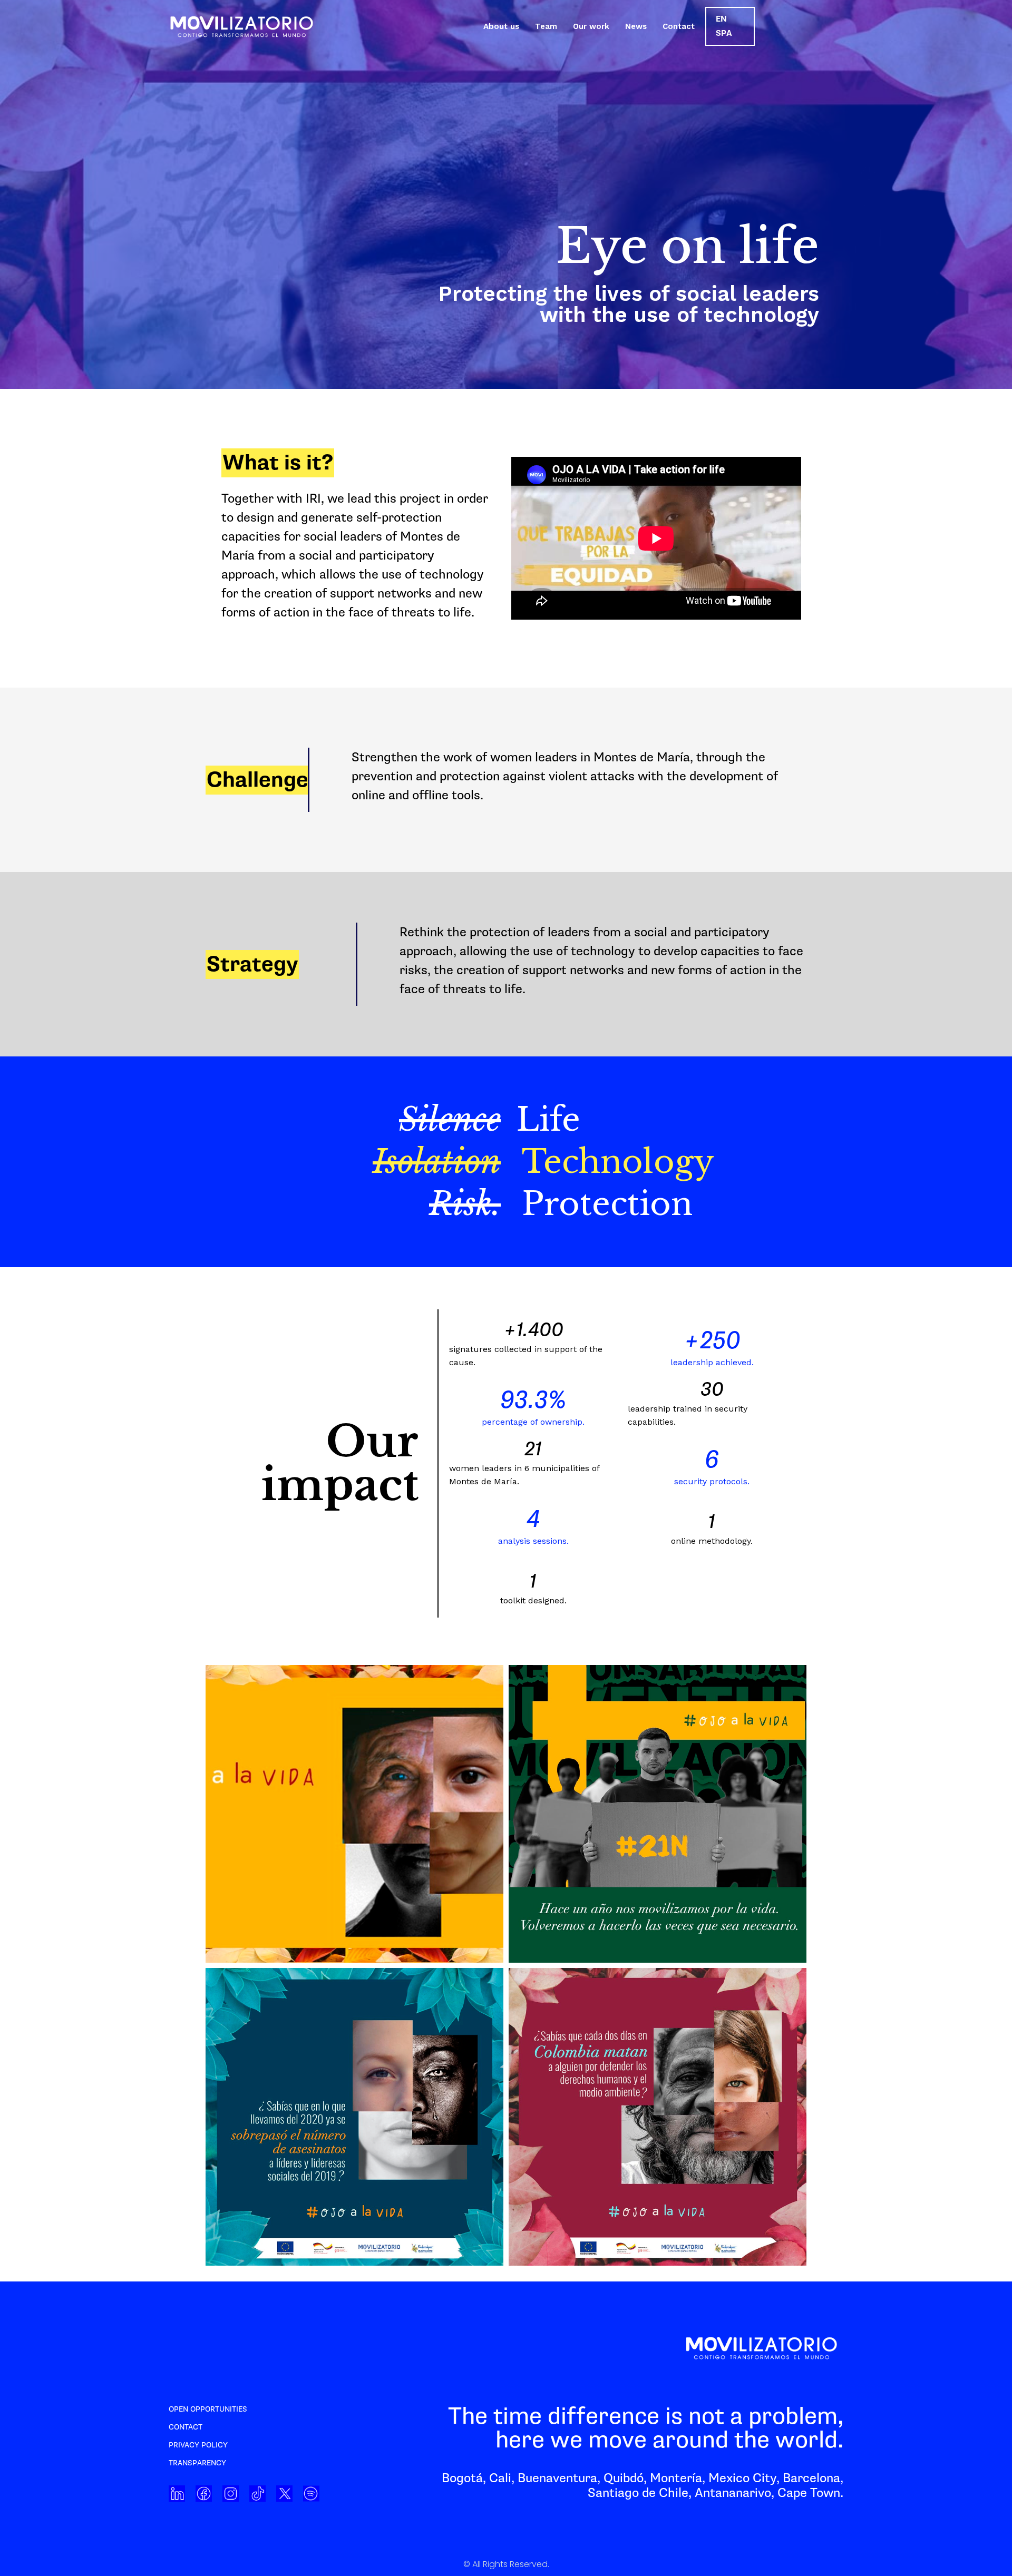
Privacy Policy (198, 2445)
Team (546, 26)
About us (501, 26)
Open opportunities (208, 2409)
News (636, 26)
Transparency (197, 2463)
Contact (679, 26)
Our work (591, 26)
